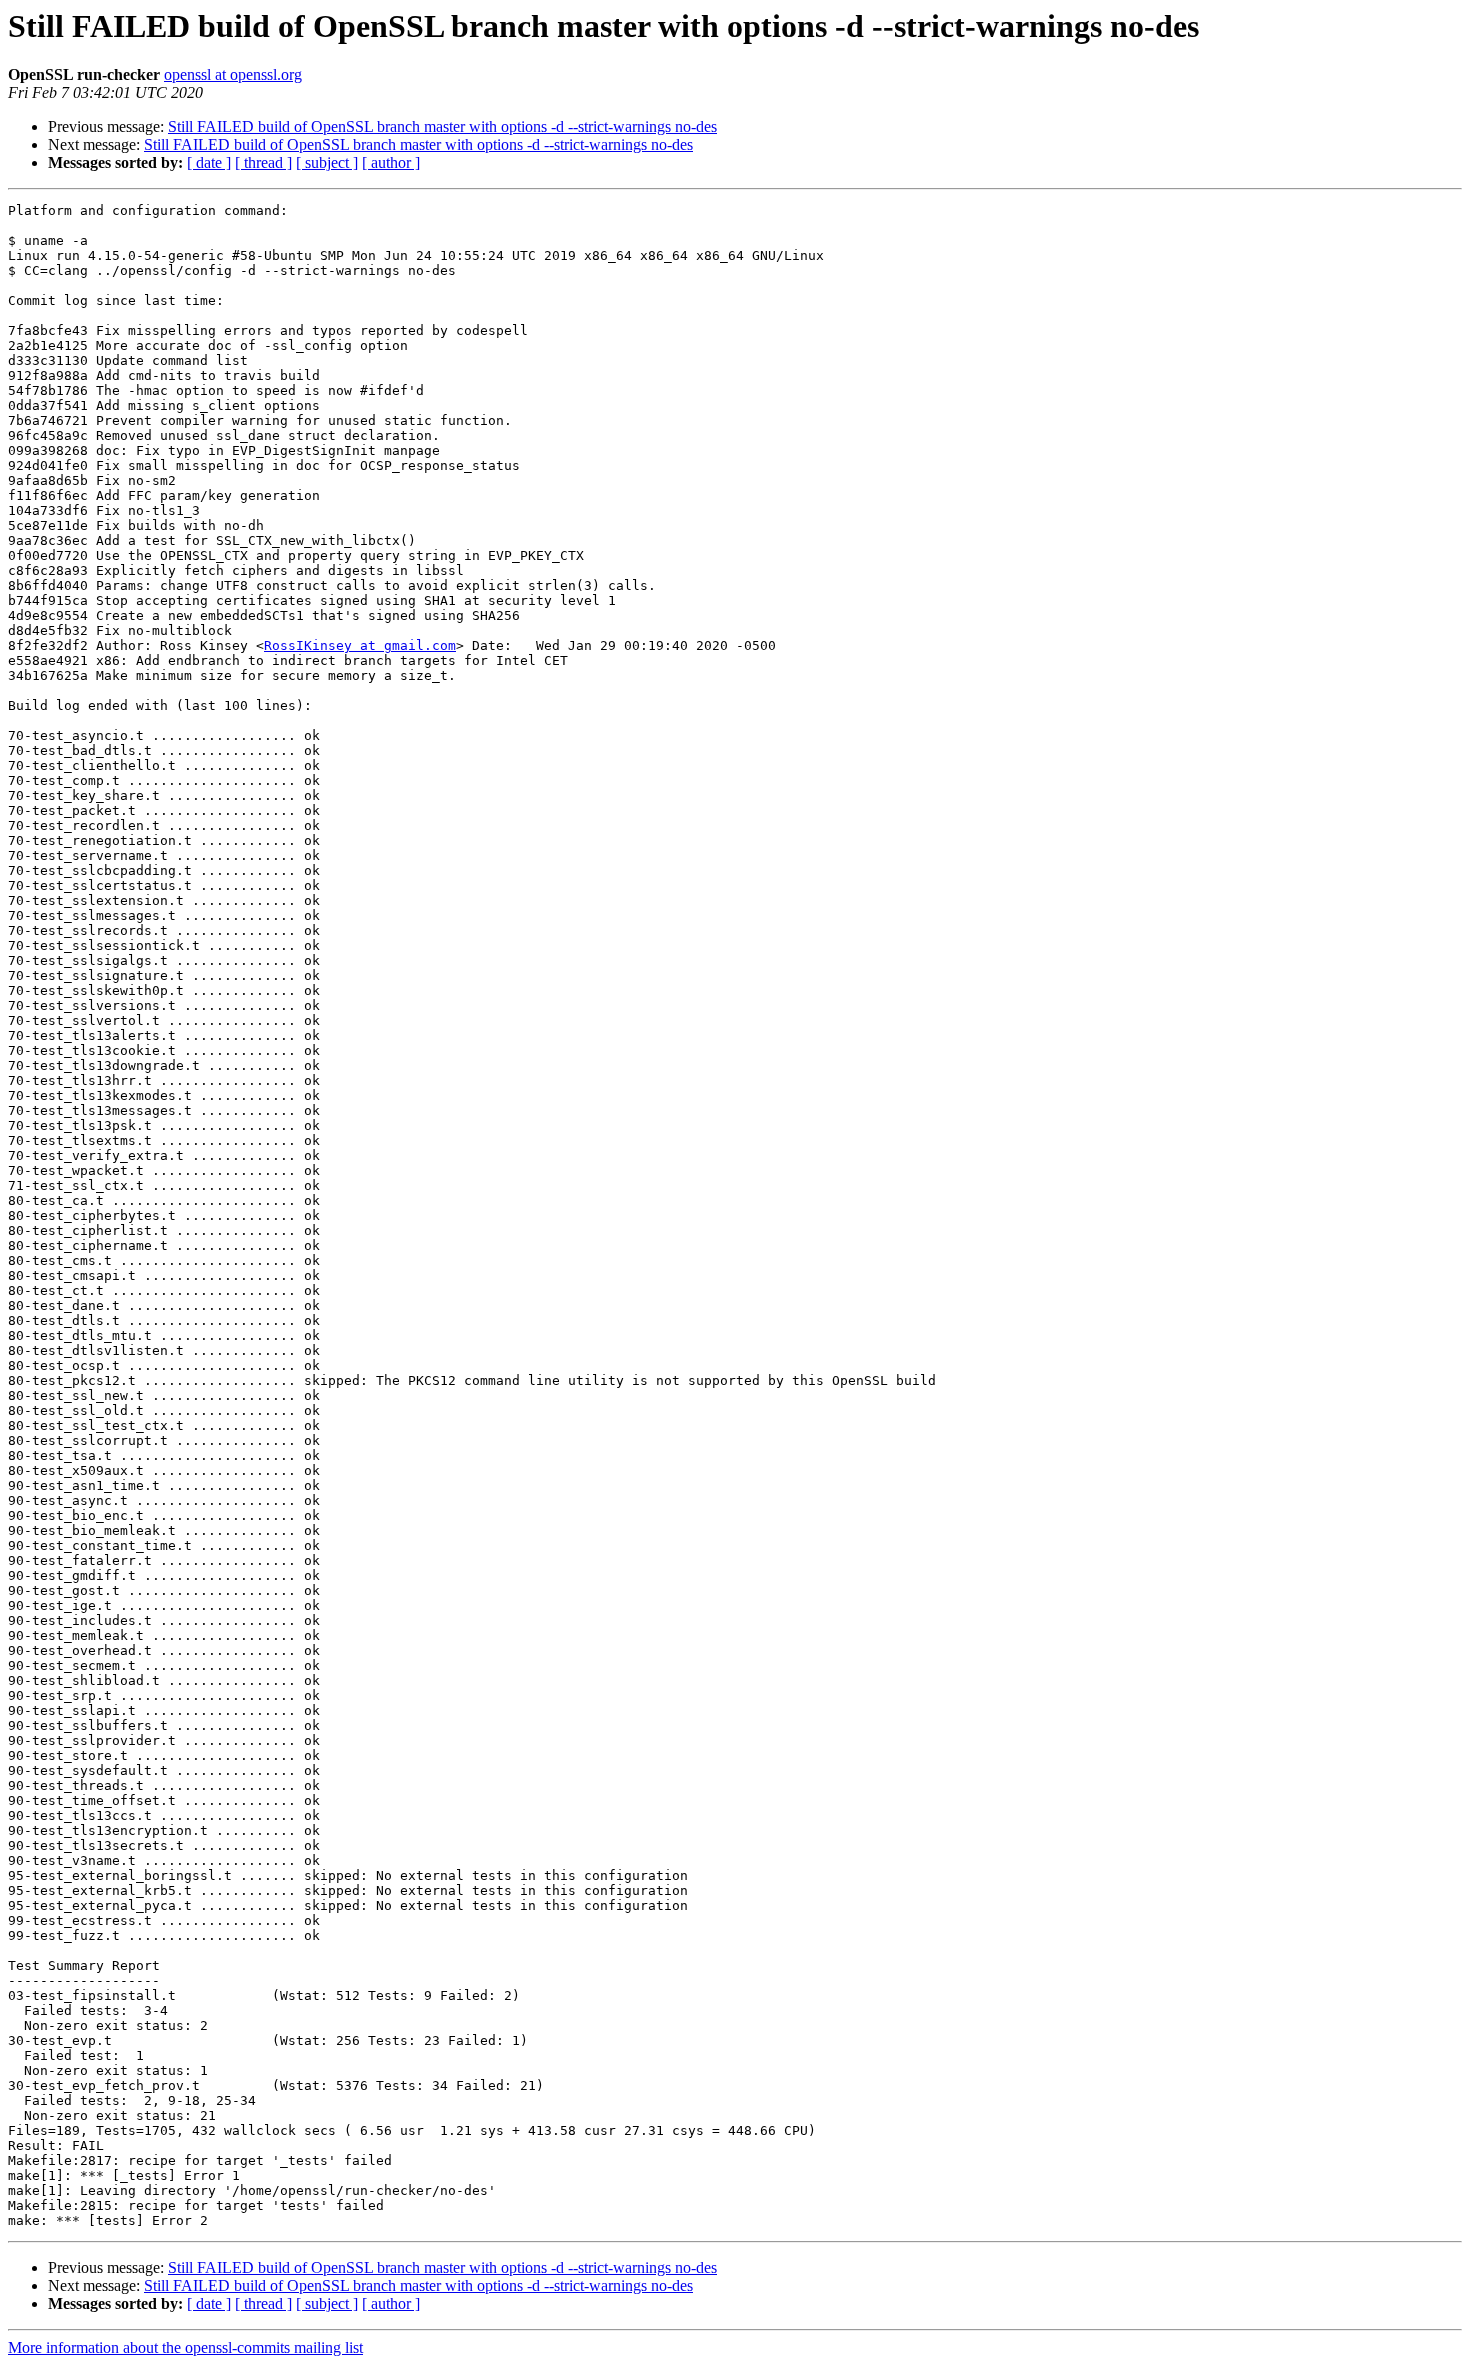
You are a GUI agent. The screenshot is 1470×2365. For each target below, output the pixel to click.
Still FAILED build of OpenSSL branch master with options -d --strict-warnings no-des (442, 126)
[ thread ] (263, 162)
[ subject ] (327, 162)
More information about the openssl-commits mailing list (185, 2347)
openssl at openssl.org (233, 74)
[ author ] (391, 162)
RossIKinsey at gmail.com (360, 645)
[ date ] (209, 162)
